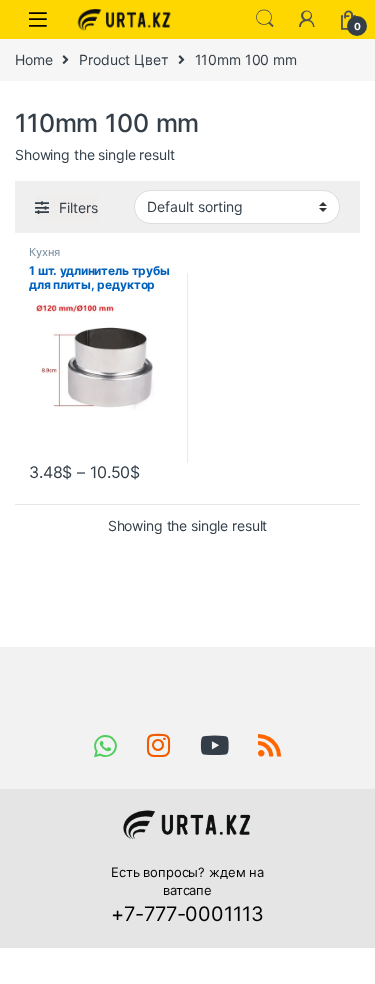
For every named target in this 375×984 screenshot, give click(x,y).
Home (33, 59)
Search (265, 19)
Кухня (44, 252)
